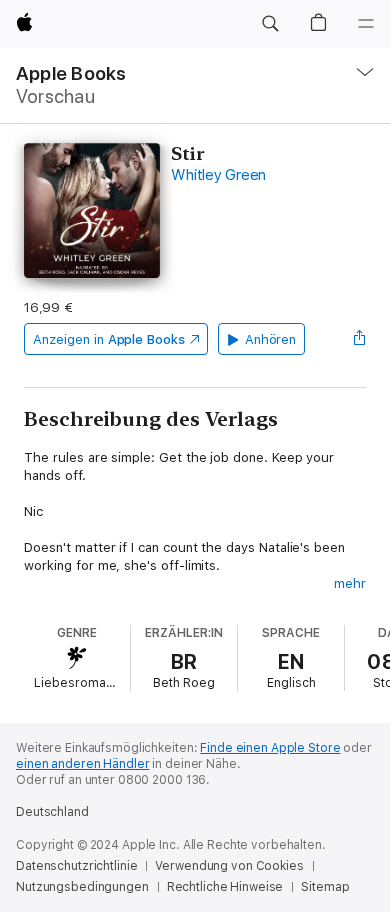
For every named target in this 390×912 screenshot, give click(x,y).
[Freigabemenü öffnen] (360, 339)
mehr (350, 583)
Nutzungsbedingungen (82, 887)
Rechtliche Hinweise (225, 887)
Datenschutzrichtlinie (76, 866)
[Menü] (366, 24)
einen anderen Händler (82, 764)
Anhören (271, 339)
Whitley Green (218, 175)
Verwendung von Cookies (229, 866)
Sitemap (325, 887)
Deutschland (52, 812)
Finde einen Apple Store (270, 748)
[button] (270, 24)
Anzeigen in (109, 339)
